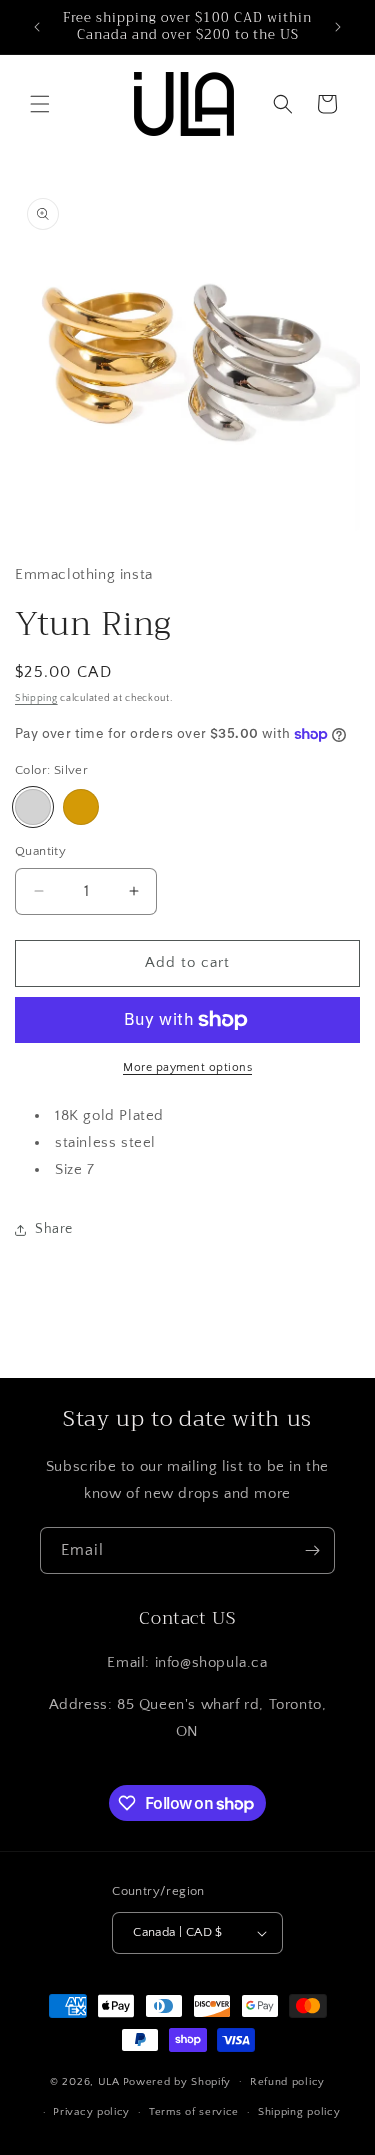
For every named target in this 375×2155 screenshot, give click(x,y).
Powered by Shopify (177, 2081)
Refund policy (287, 2082)
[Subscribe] (312, 1550)
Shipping (36, 698)
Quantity (40, 851)
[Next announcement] (338, 27)
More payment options (187, 1067)
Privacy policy (91, 2112)
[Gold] (81, 807)
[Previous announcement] (37, 27)
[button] (40, 104)
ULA (109, 2081)
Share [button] (54, 1229)
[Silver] (33, 807)
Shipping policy (299, 2112)
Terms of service (194, 2112)
